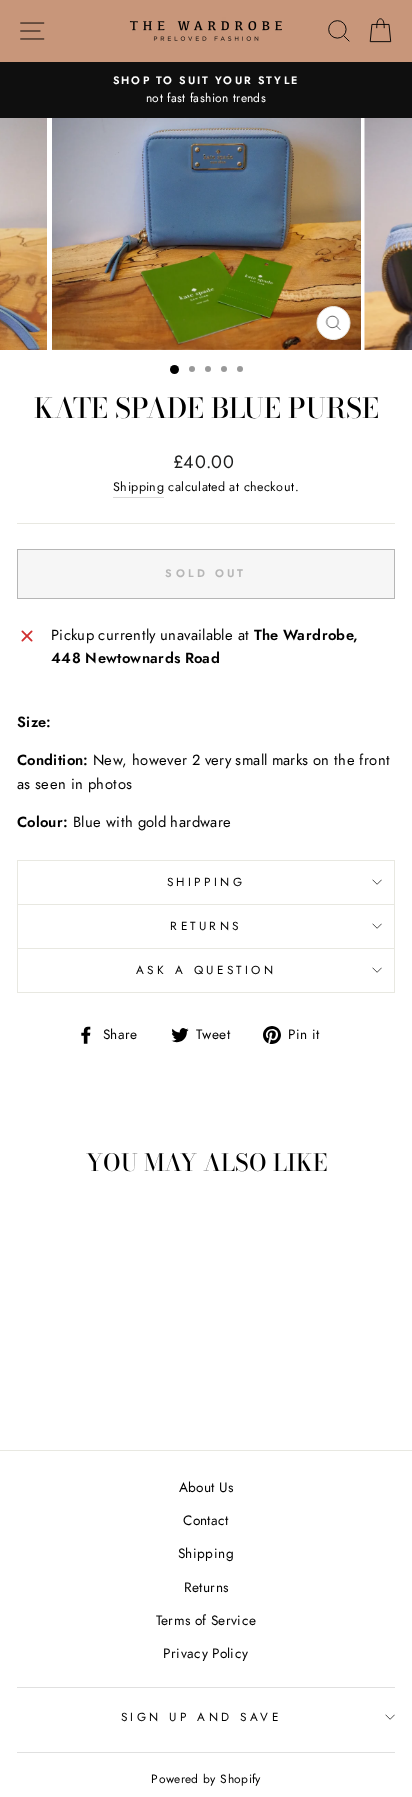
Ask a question (206, 969)
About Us (206, 1487)
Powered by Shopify (206, 1779)
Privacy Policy (205, 1653)
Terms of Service (206, 1620)
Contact (206, 1520)
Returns (206, 925)
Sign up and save (201, 1716)
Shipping (138, 487)
